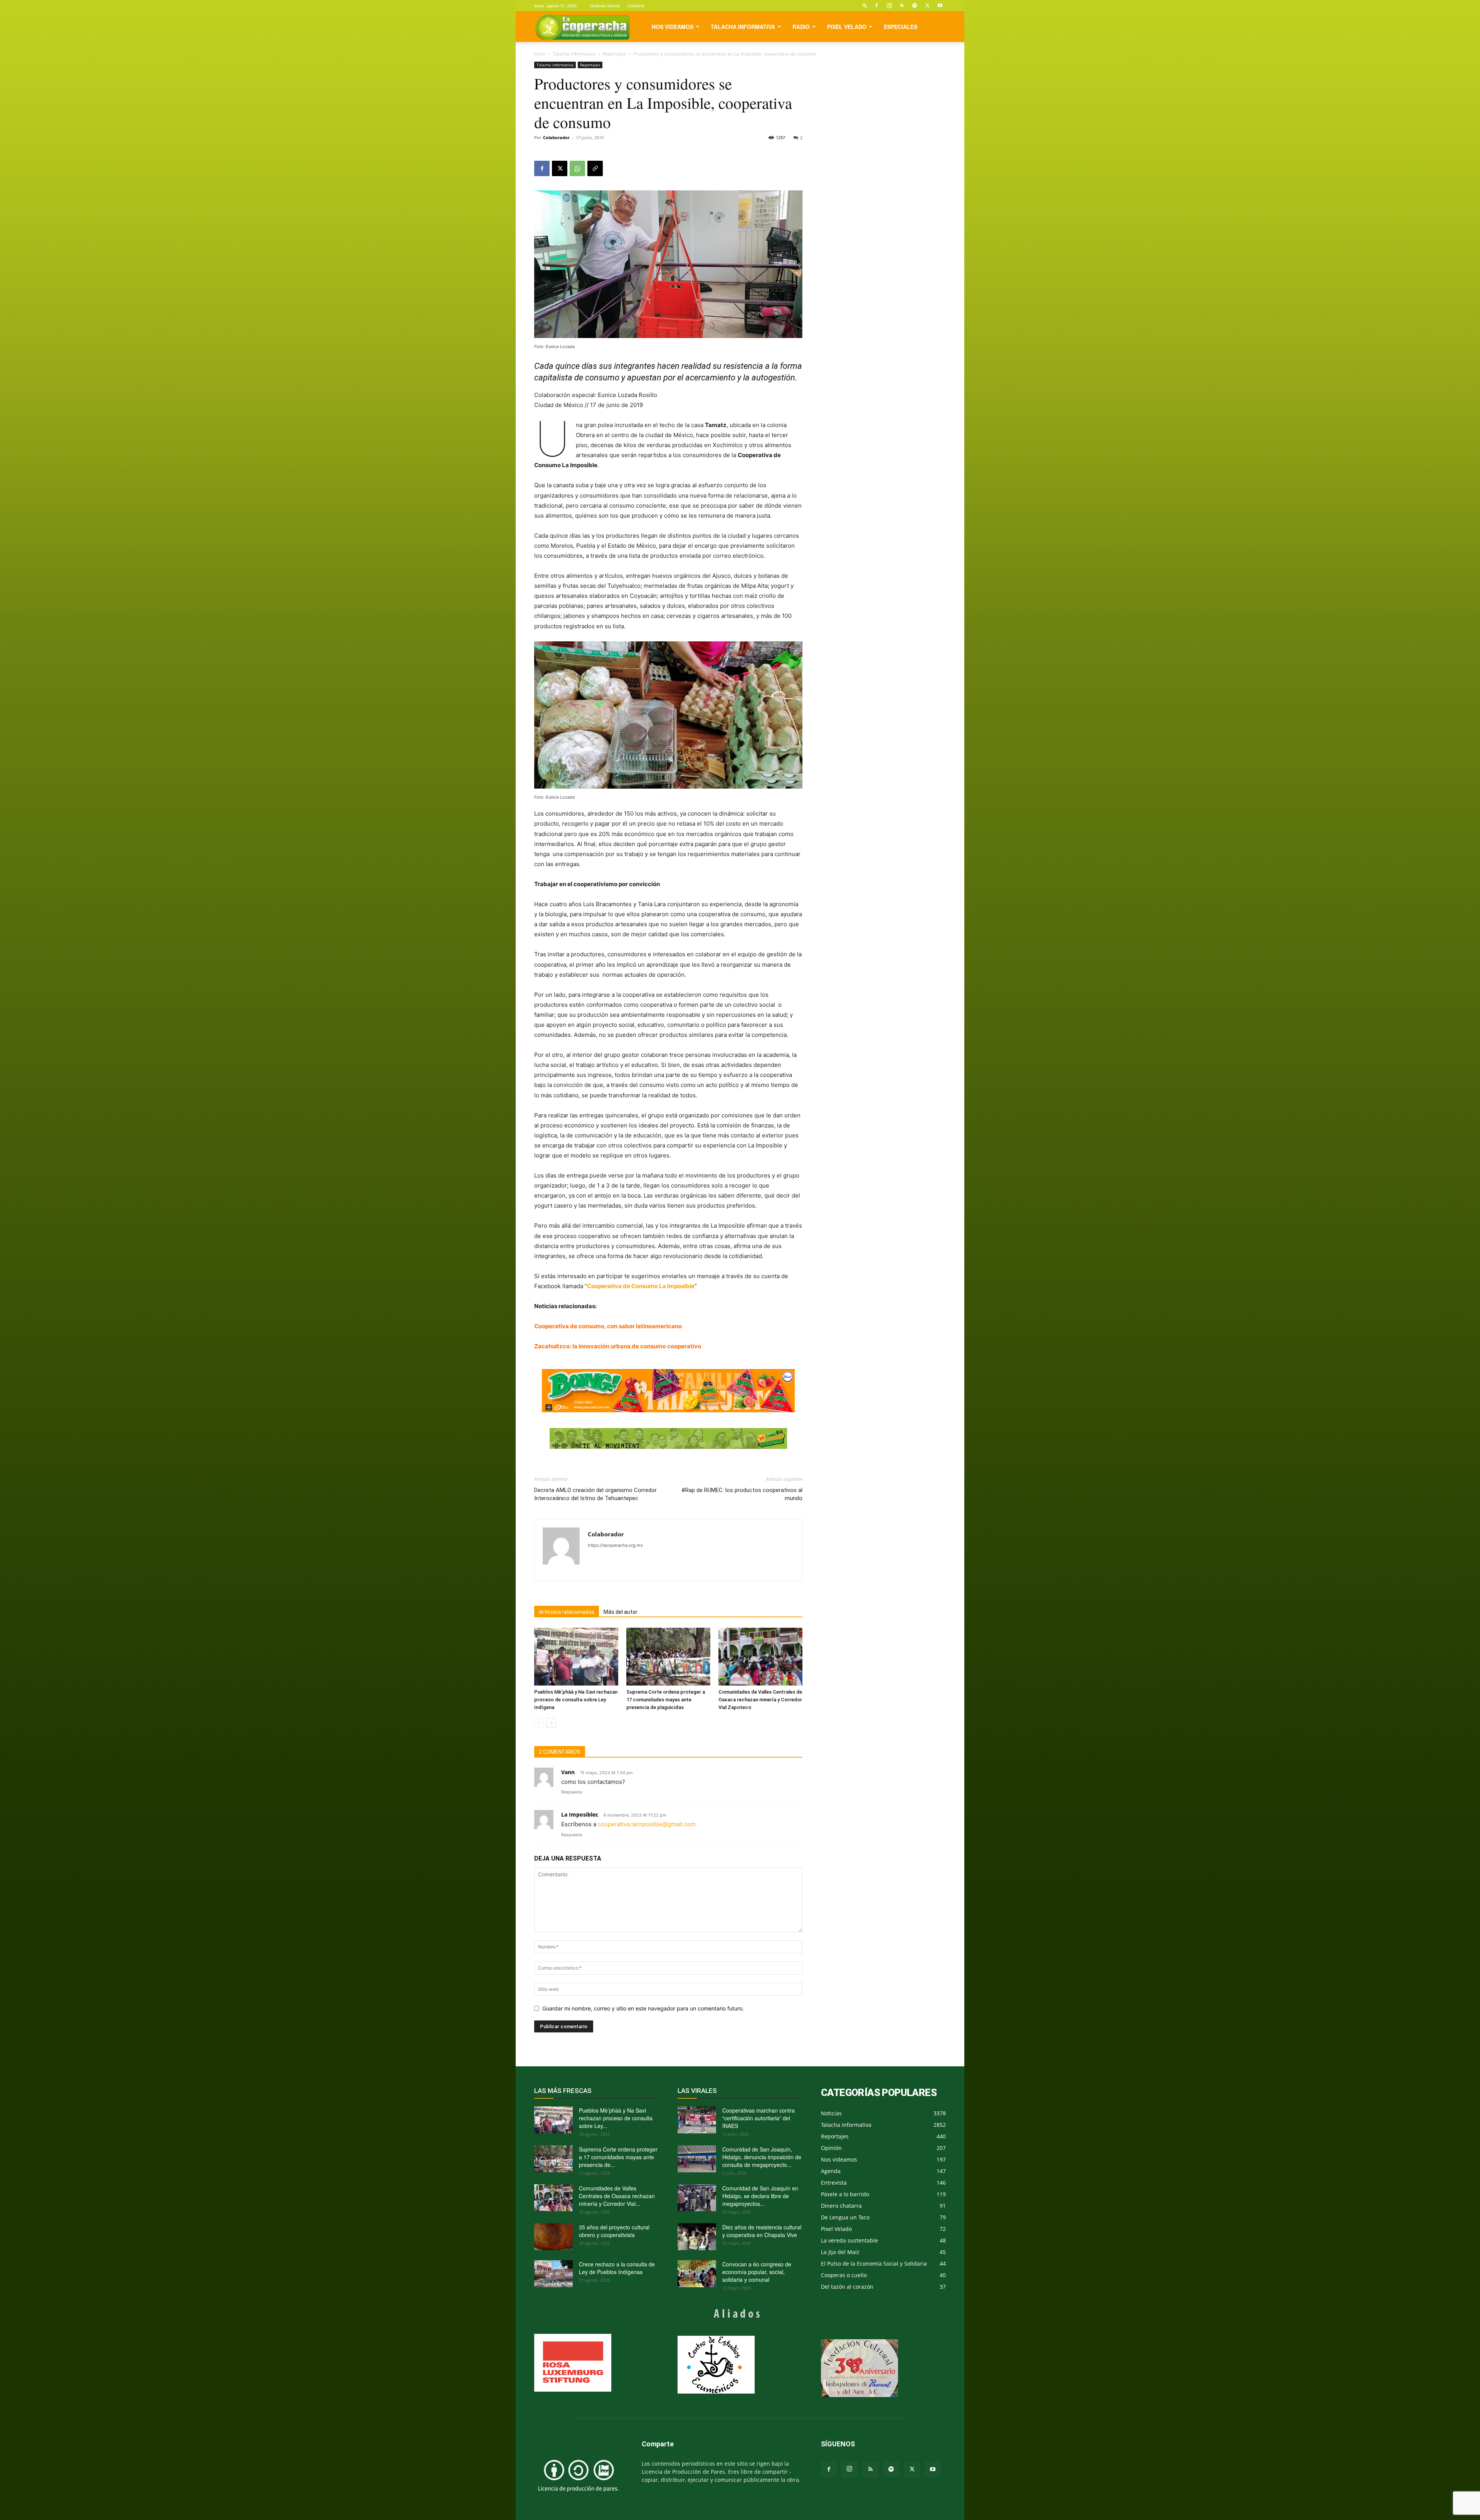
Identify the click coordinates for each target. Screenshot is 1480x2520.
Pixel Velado (847, 27)
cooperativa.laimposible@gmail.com (647, 1824)
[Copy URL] (595, 168)
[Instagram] (889, 5)
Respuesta (572, 1792)
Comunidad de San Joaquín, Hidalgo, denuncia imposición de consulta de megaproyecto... (762, 2157)
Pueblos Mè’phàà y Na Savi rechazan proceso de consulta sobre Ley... (616, 2118)
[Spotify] (915, 5)
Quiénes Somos (605, 5)
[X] (927, 5)
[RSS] (902, 5)
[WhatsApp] (577, 168)
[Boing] (668, 1391)
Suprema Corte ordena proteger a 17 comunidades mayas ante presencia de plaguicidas (666, 1700)
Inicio (540, 54)
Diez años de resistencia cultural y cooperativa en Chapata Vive (762, 2231)
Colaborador (556, 137)
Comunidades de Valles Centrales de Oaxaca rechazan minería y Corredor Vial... (617, 2196)
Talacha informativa (743, 27)
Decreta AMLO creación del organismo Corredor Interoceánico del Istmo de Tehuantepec (595, 1494)
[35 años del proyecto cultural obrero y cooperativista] (553, 2237)
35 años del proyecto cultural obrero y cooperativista (614, 2231)
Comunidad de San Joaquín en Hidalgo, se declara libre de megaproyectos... (760, 2196)
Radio (801, 27)
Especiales (901, 27)
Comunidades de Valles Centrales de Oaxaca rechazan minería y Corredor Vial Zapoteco (760, 1700)
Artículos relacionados (567, 1612)
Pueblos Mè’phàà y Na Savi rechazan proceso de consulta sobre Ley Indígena (576, 1700)
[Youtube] (940, 5)
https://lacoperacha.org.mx (615, 1545)
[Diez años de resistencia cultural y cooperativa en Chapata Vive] (697, 2237)
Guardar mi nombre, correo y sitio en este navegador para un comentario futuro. (643, 2008)
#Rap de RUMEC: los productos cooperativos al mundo (742, 1494)
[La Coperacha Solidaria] (668, 1439)
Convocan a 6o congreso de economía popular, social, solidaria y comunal (757, 2272)
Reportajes (614, 54)
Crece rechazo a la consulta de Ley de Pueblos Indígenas (617, 2268)
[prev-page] (539, 1723)
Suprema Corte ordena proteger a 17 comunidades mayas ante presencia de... (618, 2157)
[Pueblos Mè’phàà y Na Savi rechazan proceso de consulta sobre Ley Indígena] (576, 1657)
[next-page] (551, 1723)
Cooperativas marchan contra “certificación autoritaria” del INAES (758, 2118)
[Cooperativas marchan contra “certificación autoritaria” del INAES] (697, 2120)
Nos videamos (673, 27)
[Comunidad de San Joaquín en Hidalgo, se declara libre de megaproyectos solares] (697, 2198)
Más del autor (621, 1612)
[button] (865, 5)
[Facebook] (876, 5)
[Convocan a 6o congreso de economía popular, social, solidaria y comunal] (697, 2274)
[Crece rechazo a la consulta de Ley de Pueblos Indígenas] (553, 2274)
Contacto (636, 5)
